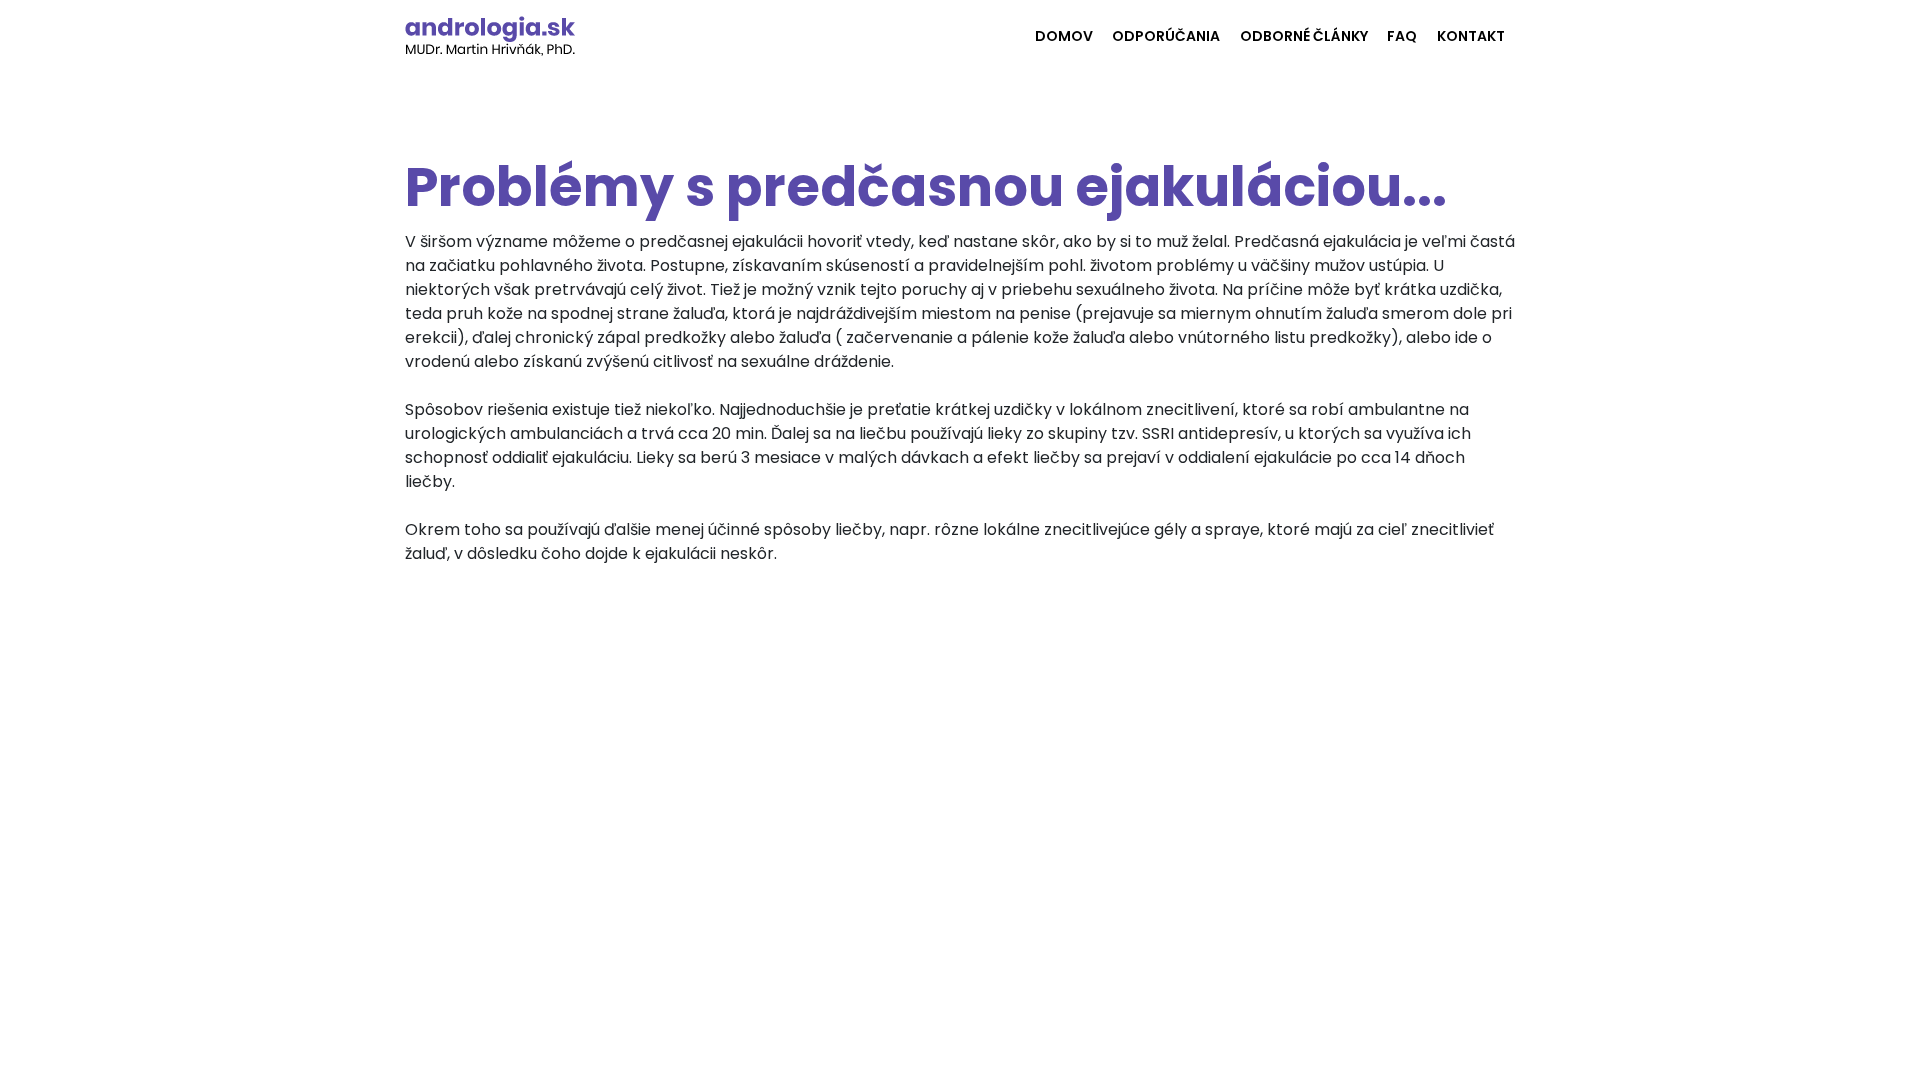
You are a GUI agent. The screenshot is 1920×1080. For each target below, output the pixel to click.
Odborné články (1304, 36)
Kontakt (1471, 36)
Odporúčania (1166, 36)
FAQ (1402, 36)
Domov (1064, 36)
